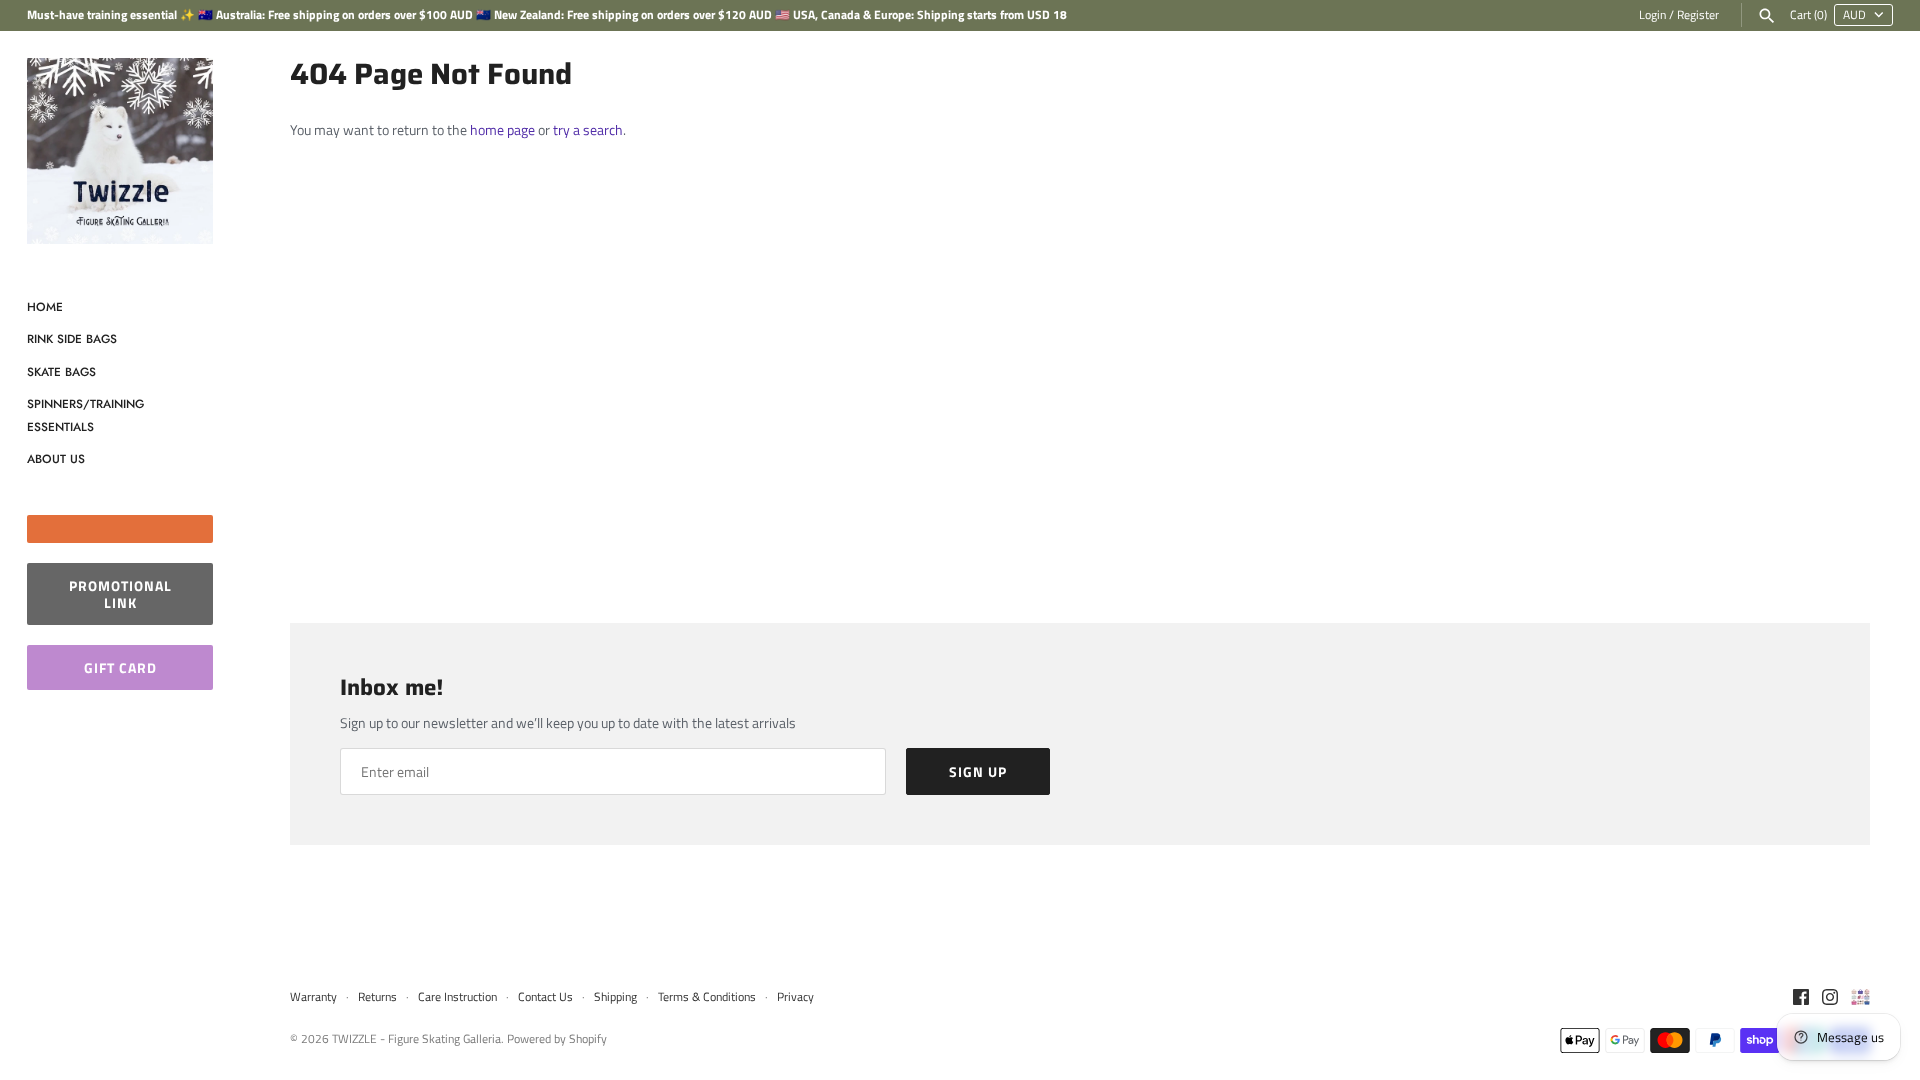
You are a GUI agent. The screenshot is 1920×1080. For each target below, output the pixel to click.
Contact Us (545, 997)
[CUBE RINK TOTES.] (1860, 998)
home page (502, 129)
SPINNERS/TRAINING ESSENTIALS (85, 414)
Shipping (615, 997)
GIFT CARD (120, 667)
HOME (45, 306)
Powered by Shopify (557, 1039)
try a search (588, 129)
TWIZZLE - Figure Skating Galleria (416, 1039)
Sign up (978, 771)
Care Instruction (457, 997)
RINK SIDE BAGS (72, 338)
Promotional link (120, 594)
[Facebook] (1801, 998)
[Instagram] (1830, 998)
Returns (377, 997)
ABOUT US (56, 458)
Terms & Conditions (707, 997)
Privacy (795, 997)
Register (1698, 15)
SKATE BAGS (61, 371)
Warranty (315, 997)
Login (1652, 15)
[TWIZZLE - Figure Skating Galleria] (120, 151)
